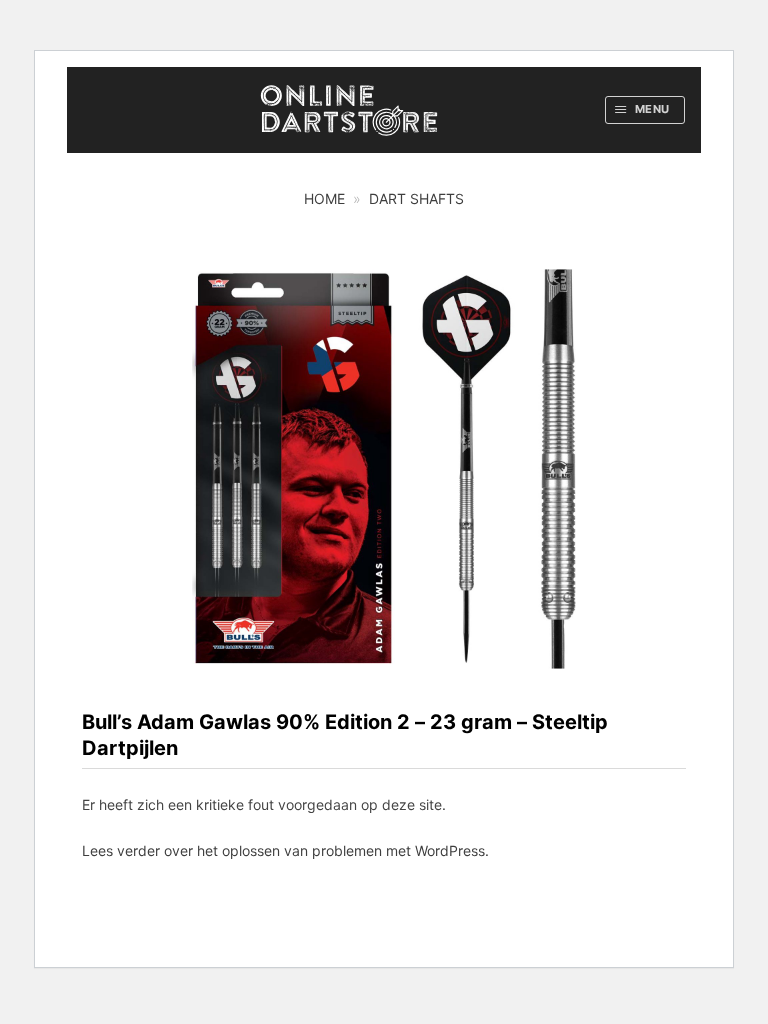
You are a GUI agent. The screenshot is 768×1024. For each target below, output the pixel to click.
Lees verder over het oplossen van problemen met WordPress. (285, 850)
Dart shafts (416, 198)
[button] (645, 110)
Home (324, 198)
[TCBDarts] (349, 110)
